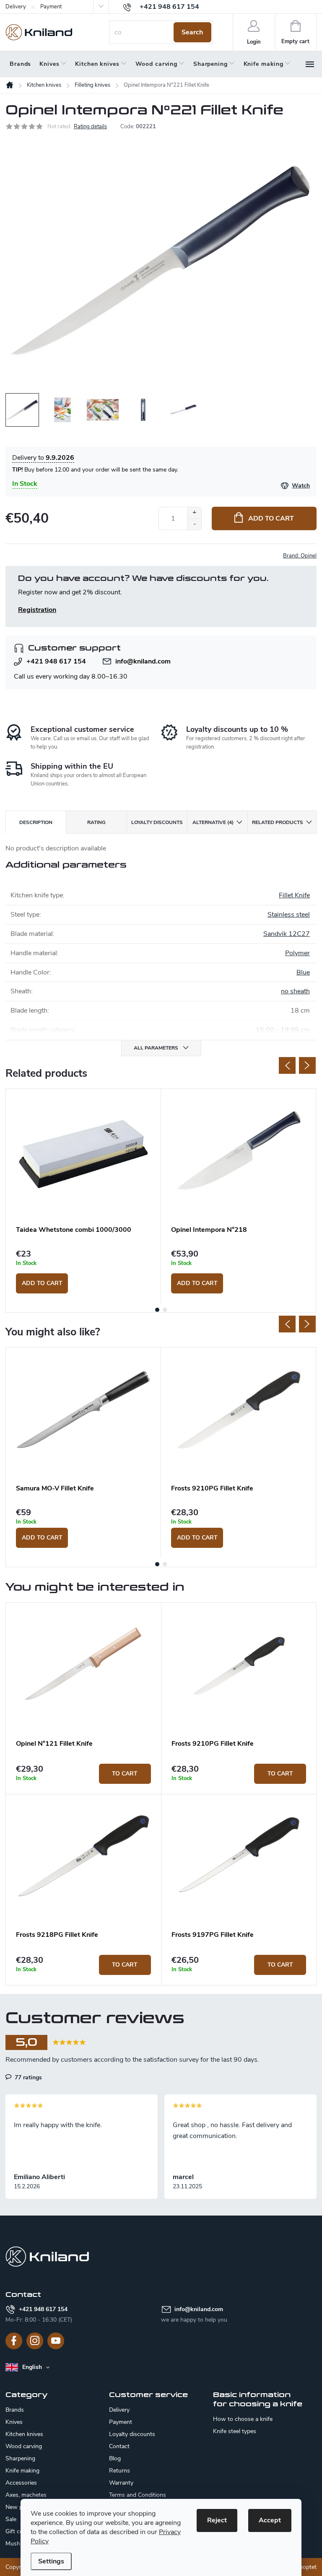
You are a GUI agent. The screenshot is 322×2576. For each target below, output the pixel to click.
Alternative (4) (213, 822)
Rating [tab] (96, 822)
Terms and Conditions (138, 2495)
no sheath (295, 991)
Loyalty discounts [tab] (157, 822)
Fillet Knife (294, 895)
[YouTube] (56, 2341)
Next (307, 1065)
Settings (51, 2561)
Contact (119, 2446)
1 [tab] (157, 1310)
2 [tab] (165, 1310)
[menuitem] (20, 64)
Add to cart (271, 518)
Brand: (300, 556)
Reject (217, 2520)
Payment (51, 7)
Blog (115, 2458)
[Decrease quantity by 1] (194, 524)
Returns (119, 2471)
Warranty (121, 2483)
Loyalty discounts (132, 2434)
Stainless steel (289, 915)
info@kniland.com (143, 661)
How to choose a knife (243, 2419)
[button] (83, 1774)
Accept (270, 2520)
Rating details (90, 127)
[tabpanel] (83, 1196)
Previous (287, 1065)
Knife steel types (235, 2431)
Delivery (16, 7)
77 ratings (27, 2077)
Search (192, 32)
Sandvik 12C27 (287, 934)
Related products (278, 822)
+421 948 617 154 (56, 661)
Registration (37, 610)
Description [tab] (36, 822)
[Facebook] (14, 2341)
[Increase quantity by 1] (194, 513)
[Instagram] (35, 2341)
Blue (303, 972)
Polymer (297, 953)
